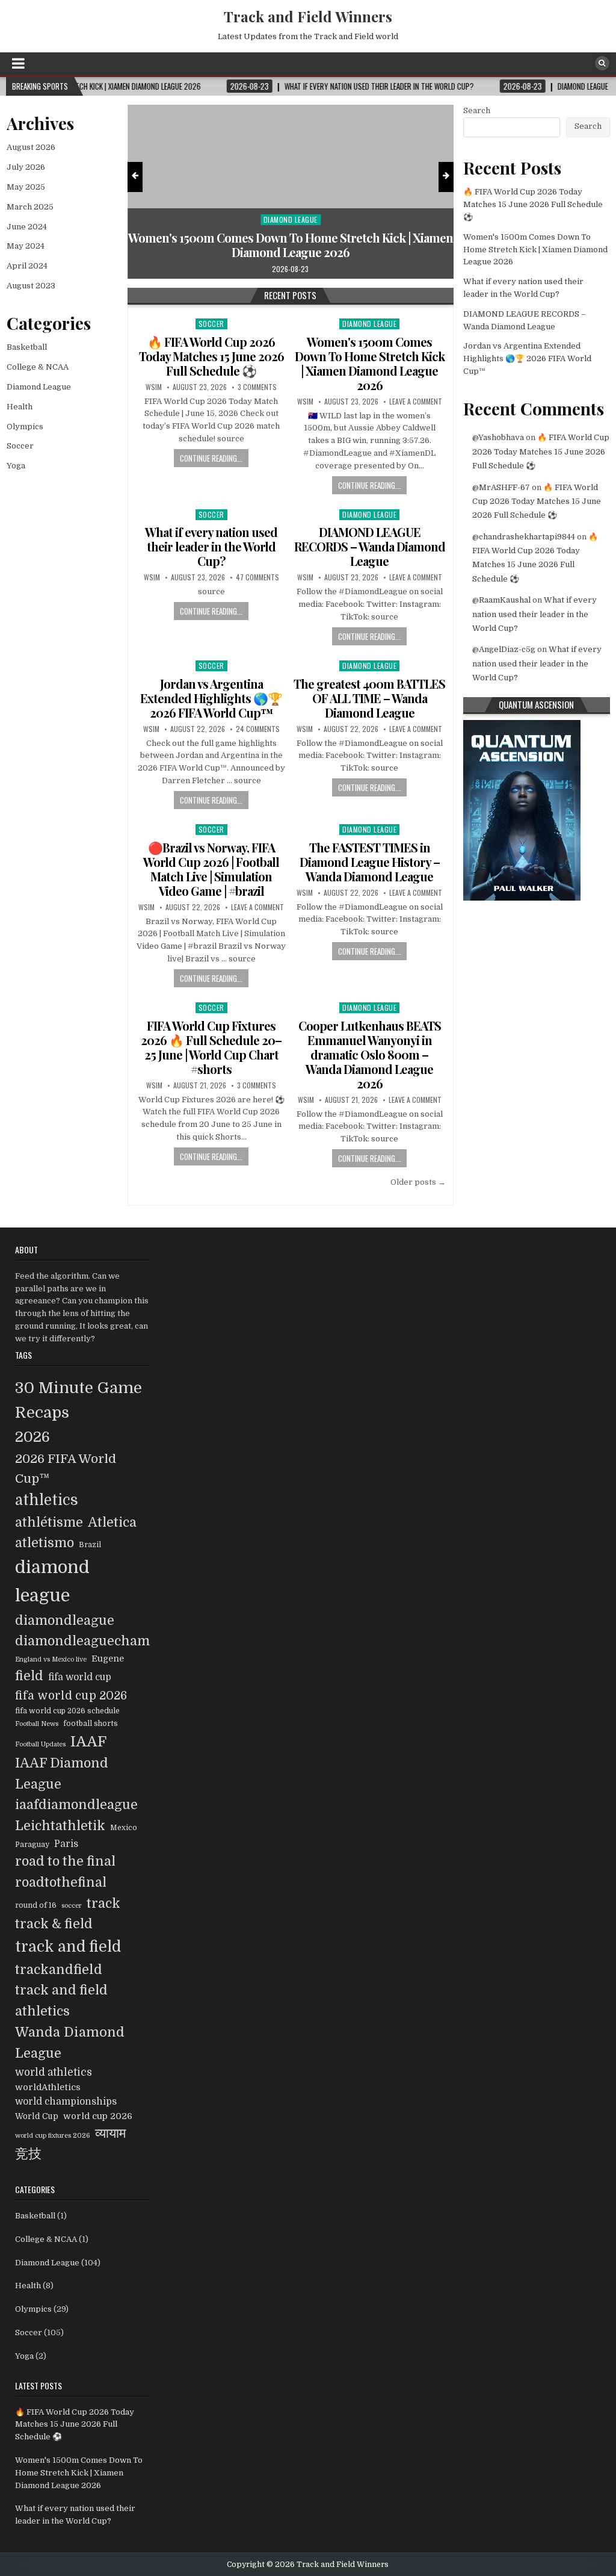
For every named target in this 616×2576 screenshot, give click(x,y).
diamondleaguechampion (97, 1641)
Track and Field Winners (308, 16)
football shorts (91, 1724)
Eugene (108, 1659)
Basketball (27, 347)
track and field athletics (61, 2001)
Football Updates (40, 1744)
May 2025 (26, 187)
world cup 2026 (98, 2116)
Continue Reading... (211, 458)
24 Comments (258, 729)
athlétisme (49, 1522)
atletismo (45, 1543)
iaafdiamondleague (76, 1805)
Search (477, 110)
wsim (154, 387)
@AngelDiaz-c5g (504, 649)
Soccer (211, 324)
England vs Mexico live (51, 1659)
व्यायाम (110, 2134)
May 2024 (26, 246)
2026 (32, 1437)
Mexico (124, 1828)
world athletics (54, 2072)
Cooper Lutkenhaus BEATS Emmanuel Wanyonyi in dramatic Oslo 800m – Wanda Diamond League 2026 (370, 1054)
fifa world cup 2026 (71, 1696)
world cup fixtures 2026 (53, 2136)
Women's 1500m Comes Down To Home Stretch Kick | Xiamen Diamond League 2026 (218, 245)
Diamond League (218, 219)
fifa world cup (80, 1677)
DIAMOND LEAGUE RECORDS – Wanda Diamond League (370, 546)
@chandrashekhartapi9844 (524, 537)
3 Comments (257, 387)
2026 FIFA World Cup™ (66, 1469)
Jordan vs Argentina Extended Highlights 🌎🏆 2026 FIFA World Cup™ (211, 698)
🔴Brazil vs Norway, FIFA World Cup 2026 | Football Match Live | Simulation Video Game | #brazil (211, 869)
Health (20, 407)
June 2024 (27, 227)
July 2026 (26, 167)
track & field (54, 1924)
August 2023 (31, 286)
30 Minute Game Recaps (79, 1400)
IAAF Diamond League (62, 1774)
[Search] (602, 63)
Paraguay (32, 1845)
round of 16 (36, 1905)
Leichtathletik (60, 1826)
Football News (37, 1724)
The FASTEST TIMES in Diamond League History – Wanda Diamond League (370, 862)
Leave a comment (416, 402)
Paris (66, 1844)
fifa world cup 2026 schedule (67, 1711)
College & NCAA (38, 367)
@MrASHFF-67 (501, 487)
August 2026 (31, 147)
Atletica (112, 1522)
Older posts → (418, 1182)
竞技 (28, 2154)
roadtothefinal (61, 1882)
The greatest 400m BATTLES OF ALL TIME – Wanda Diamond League (369, 698)
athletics (47, 1500)
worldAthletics (48, 2087)
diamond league (52, 1581)
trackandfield (59, 1969)
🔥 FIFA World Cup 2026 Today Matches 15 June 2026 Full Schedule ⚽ (211, 356)
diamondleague (65, 1621)
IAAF (88, 1742)
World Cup (37, 2116)
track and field (68, 1947)
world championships (66, 2102)
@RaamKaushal (501, 600)
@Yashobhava (498, 437)
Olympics (25, 427)
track (103, 1903)
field (29, 1676)
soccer (72, 1906)
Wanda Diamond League (70, 2043)
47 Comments (257, 577)
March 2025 (30, 207)
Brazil (90, 1545)
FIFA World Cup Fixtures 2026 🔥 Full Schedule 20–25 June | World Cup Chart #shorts (211, 1047)
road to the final (65, 1861)
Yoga (16, 466)
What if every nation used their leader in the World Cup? (211, 546)
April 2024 (27, 266)
